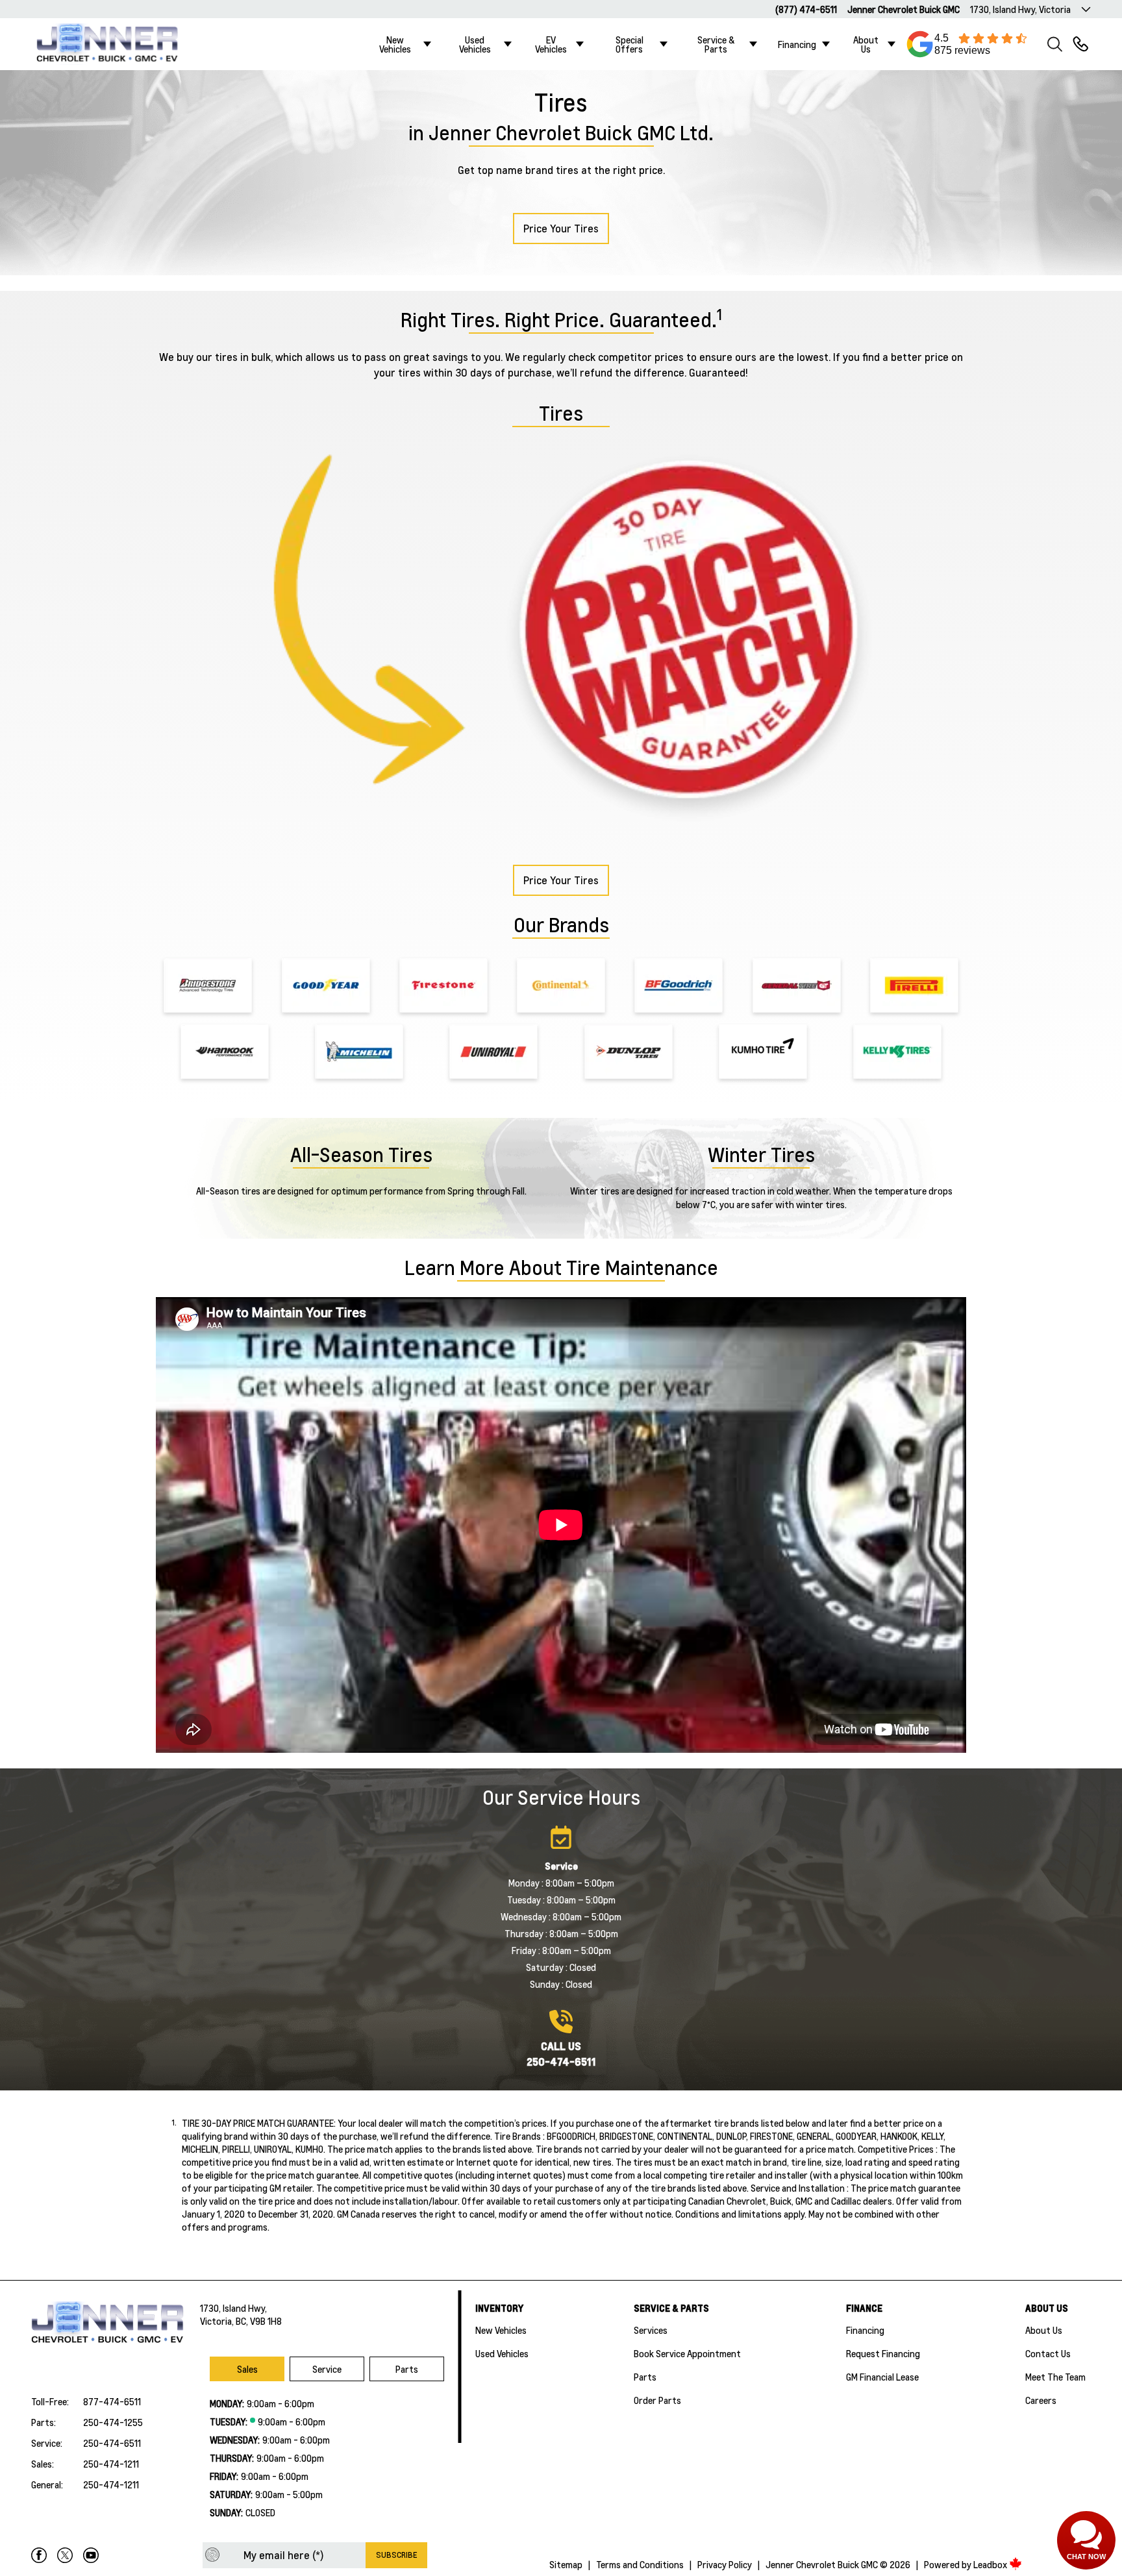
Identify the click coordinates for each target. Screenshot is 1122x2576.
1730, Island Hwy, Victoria (1020, 9)
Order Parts (657, 2400)
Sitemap (566, 2564)
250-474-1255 (113, 2422)
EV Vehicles (551, 44)
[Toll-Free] (1080, 44)
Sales (247, 2369)
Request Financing (883, 2353)
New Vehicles (395, 44)
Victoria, (218, 2321)
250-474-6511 (112, 2443)
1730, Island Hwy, (233, 2308)
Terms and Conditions (640, 2564)
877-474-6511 (112, 2401)
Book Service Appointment (687, 2353)
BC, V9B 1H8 (259, 2321)
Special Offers (630, 44)
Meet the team (1055, 2377)
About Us (866, 44)
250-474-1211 (111, 2464)
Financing (797, 44)
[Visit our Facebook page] (39, 2555)
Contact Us (1048, 2353)
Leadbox (991, 2564)
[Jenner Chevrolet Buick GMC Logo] (115, 44)
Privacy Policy (725, 2564)
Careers (1041, 2400)
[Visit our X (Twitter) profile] (65, 2555)
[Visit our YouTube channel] (91, 2555)
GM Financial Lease (882, 2377)
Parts (407, 2369)
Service (327, 2369)
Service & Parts (716, 44)
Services (651, 2330)
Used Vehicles (475, 44)
